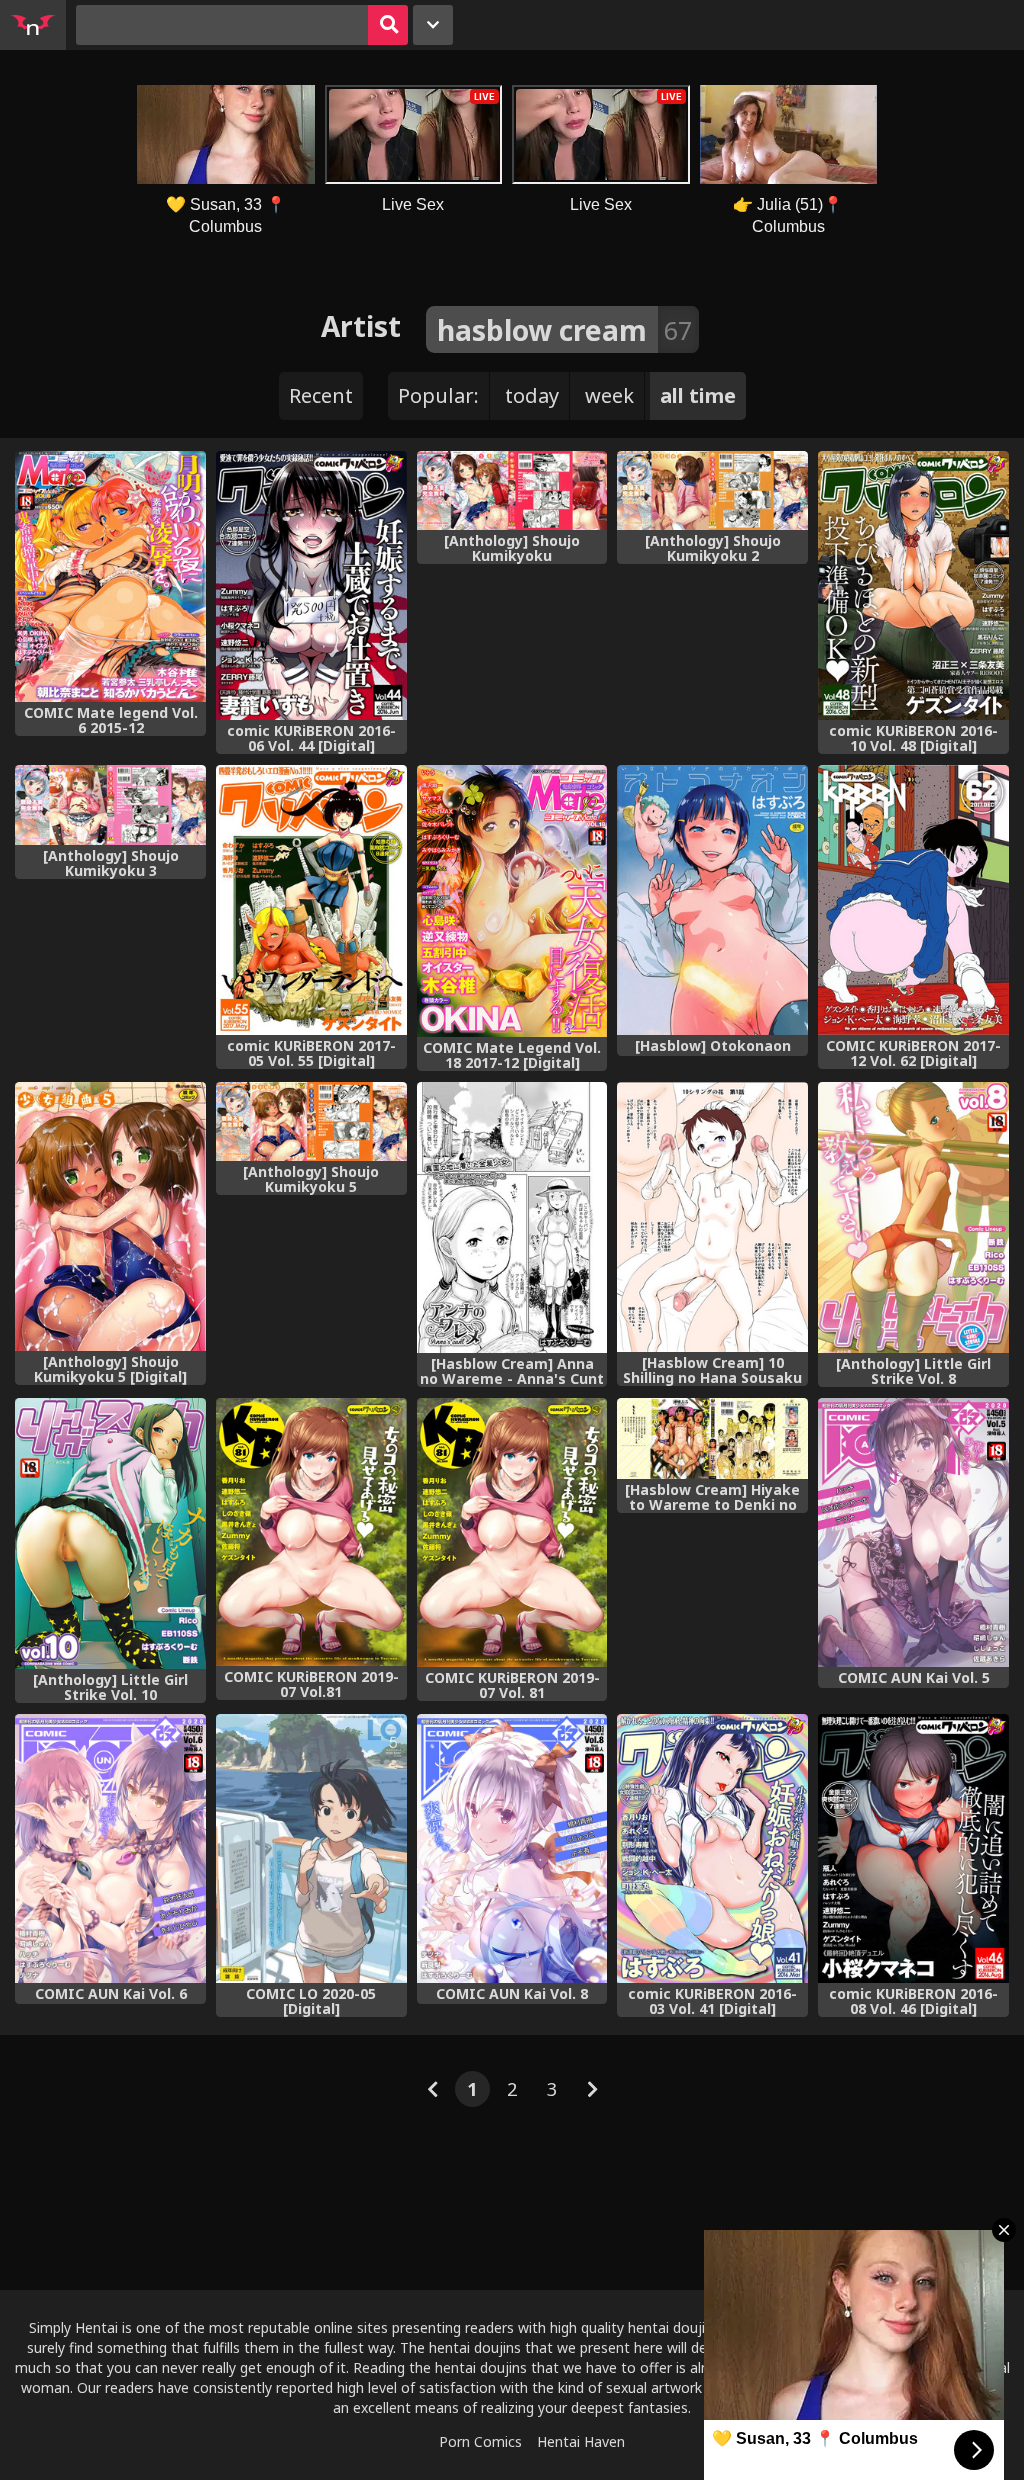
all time (698, 395)
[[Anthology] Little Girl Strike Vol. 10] (110, 1533)
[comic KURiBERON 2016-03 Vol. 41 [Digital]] (712, 1848)
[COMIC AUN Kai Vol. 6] (110, 1848)
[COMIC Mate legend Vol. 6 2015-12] (110, 576)
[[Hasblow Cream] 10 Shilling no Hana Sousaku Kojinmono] (712, 1217)
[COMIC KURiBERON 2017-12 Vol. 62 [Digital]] (913, 899)
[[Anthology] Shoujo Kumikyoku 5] (311, 1121)
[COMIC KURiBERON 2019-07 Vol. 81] (512, 1532)
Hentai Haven (581, 2441)
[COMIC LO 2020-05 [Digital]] (311, 1848)
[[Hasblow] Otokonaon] (712, 900)
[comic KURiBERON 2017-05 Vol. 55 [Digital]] (311, 899)
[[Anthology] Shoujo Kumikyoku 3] (110, 804)
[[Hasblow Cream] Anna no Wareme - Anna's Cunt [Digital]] (512, 1217)
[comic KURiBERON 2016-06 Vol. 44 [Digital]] (311, 585)
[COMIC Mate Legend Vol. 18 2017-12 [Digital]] (512, 901)
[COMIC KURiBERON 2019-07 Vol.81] (311, 1532)
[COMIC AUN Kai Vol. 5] (913, 1532)
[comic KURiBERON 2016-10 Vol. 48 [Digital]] (913, 585)
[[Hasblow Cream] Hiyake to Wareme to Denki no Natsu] (712, 1438)
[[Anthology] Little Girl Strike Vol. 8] (913, 1217)
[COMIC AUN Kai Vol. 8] (512, 1848)
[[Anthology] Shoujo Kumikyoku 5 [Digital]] (110, 1216)
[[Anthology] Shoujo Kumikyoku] (512, 490)
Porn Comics (480, 2441)
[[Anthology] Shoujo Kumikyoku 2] (712, 490)
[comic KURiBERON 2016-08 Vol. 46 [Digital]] (913, 1848)
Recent (321, 395)
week (609, 395)
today (532, 395)
